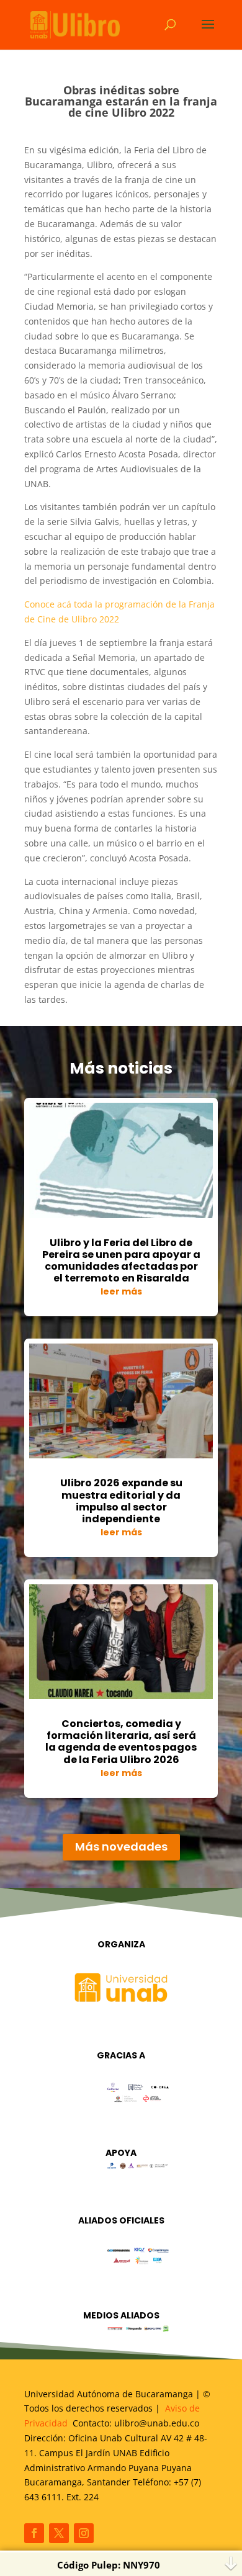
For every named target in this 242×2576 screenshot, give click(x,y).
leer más (121, 1291)
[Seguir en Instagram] (84, 2533)
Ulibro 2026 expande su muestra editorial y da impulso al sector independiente (121, 1501)
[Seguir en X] (59, 2533)
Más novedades (121, 1847)
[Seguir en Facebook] (34, 2533)
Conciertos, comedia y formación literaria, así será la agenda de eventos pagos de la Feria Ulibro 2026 (121, 1742)
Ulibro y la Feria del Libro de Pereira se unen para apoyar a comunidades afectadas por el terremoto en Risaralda (121, 1261)
